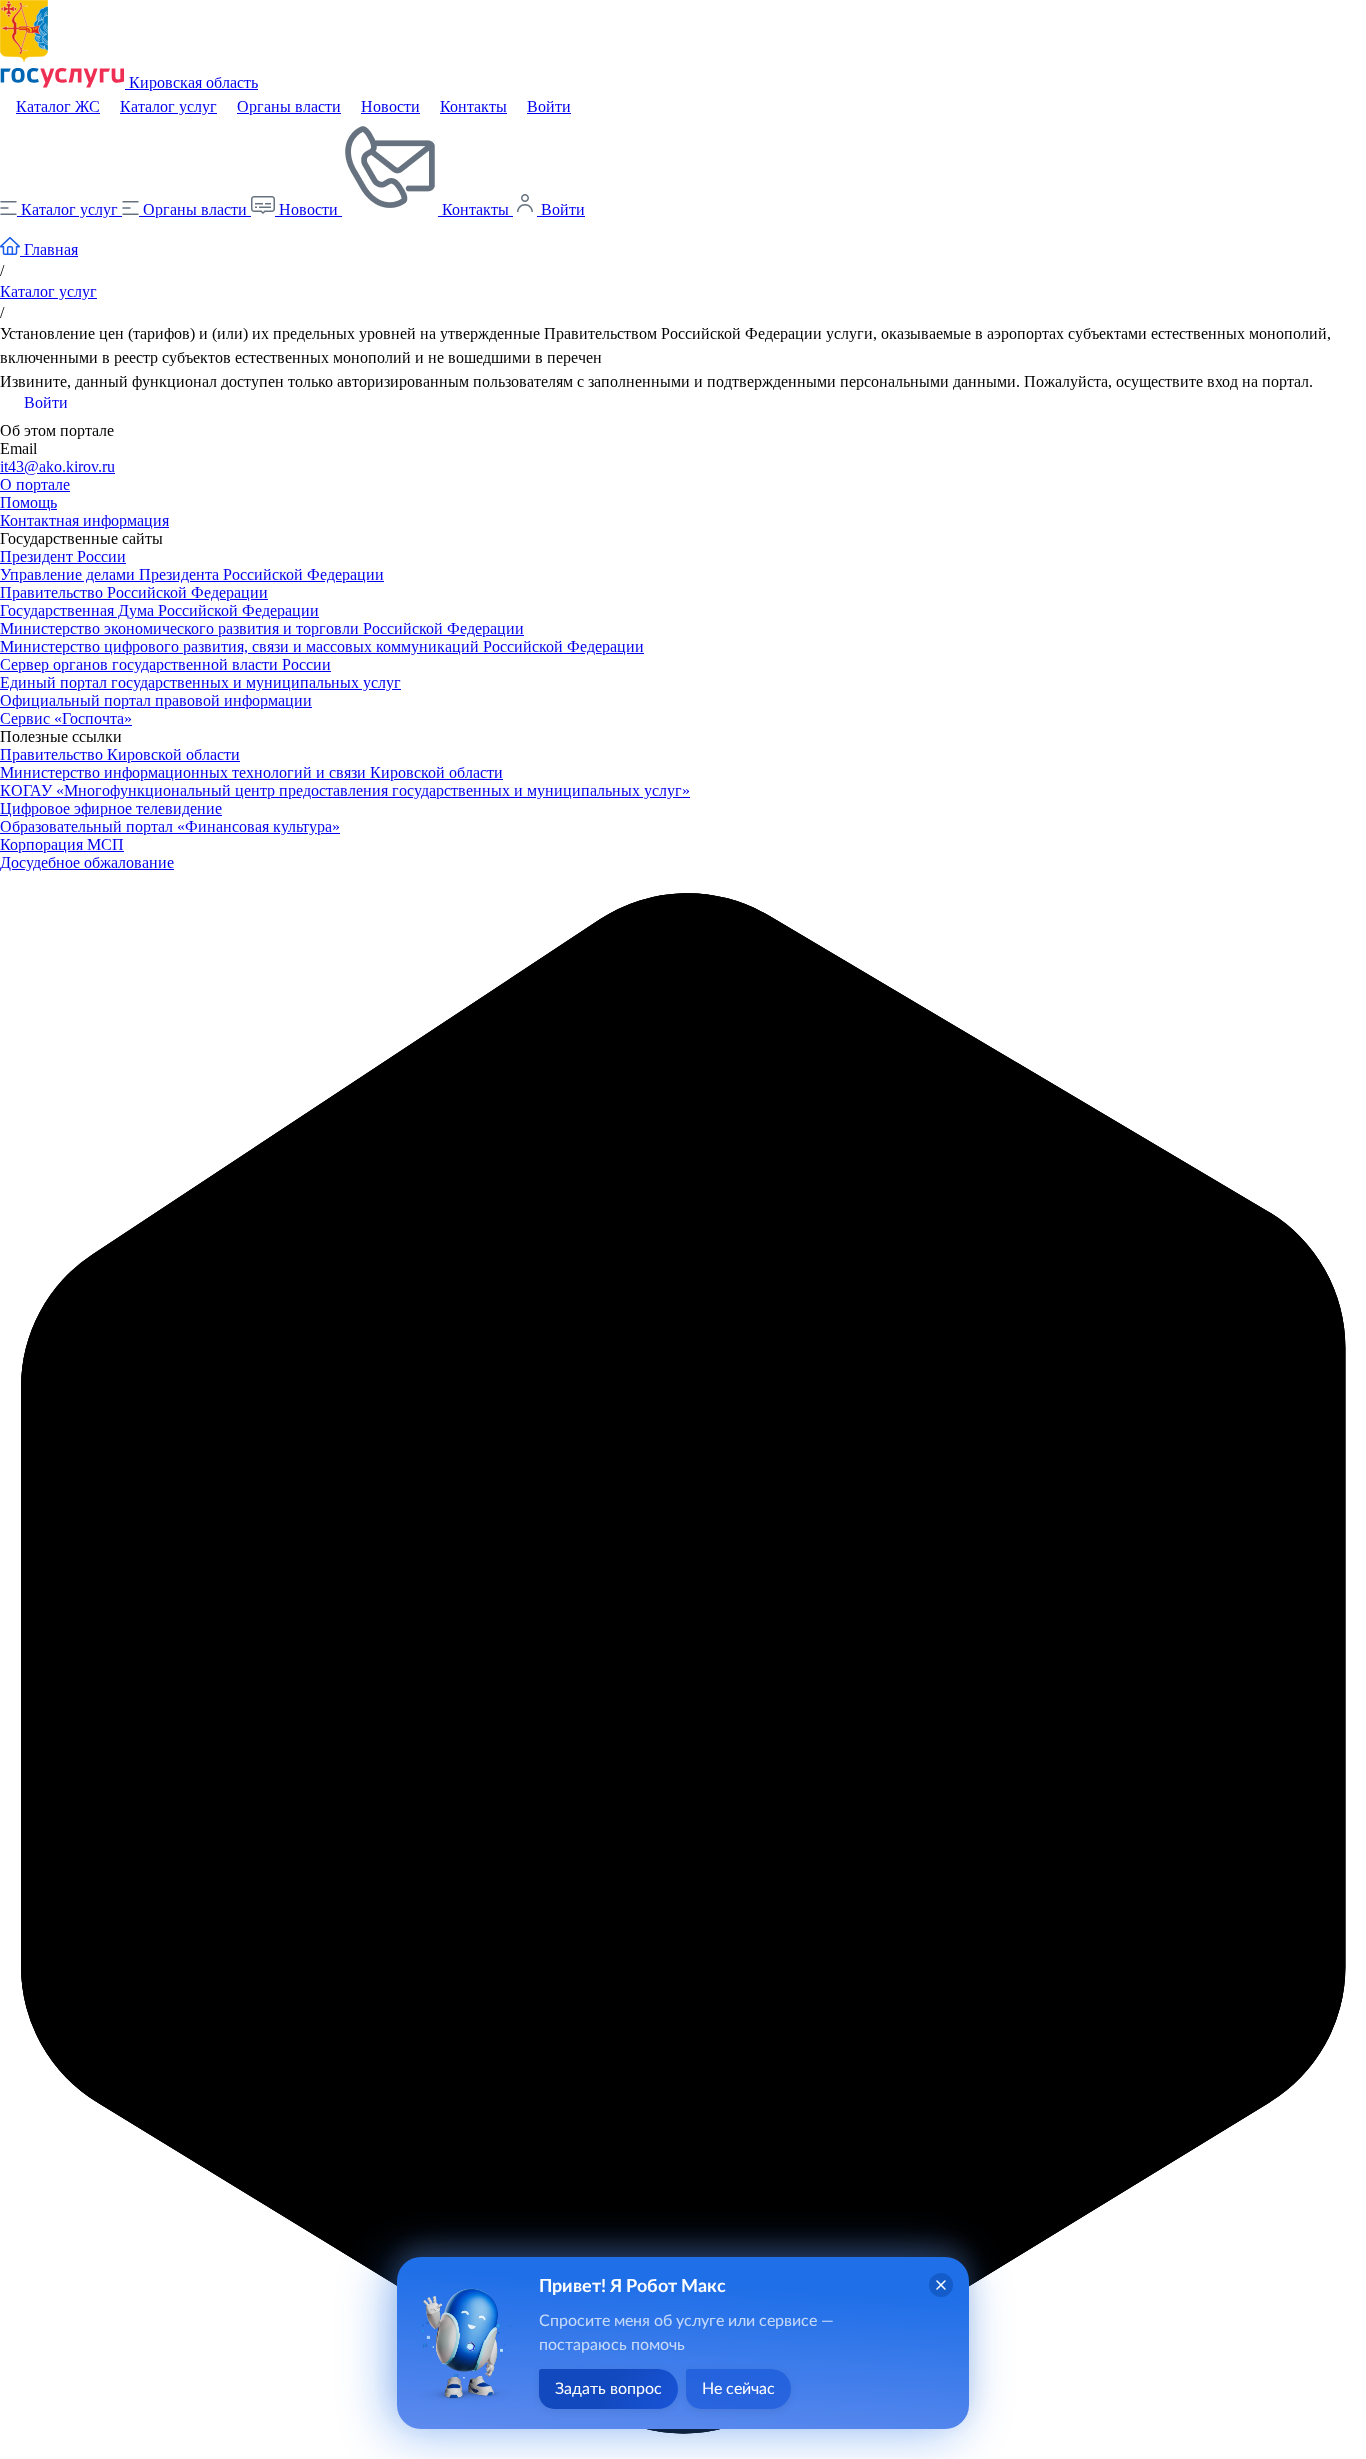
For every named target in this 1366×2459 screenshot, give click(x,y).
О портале (35, 484)
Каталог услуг (168, 106)
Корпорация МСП (62, 844)
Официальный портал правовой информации (156, 700)
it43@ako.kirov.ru (57, 466)
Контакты (473, 106)
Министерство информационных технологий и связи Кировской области (251, 772)
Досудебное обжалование (87, 862)
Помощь (28, 502)
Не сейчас (738, 2389)
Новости (390, 106)
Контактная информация (84, 520)
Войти (549, 106)
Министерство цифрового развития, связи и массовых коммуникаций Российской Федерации (322, 646)
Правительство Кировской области (120, 754)
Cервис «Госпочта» (66, 718)
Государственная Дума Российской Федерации (159, 610)
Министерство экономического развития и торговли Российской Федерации (262, 628)
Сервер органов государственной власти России (165, 664)
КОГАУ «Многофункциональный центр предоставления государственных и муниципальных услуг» (345, 790)
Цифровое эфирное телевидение (111, 808)
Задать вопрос (608, 2389)
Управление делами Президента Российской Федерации (192, 574)
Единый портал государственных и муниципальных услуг (200, 682)
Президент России (63, 556)
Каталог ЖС (58, 106)
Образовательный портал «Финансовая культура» (170, 826)
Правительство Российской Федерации (134, 592)
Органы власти (289, 106)
